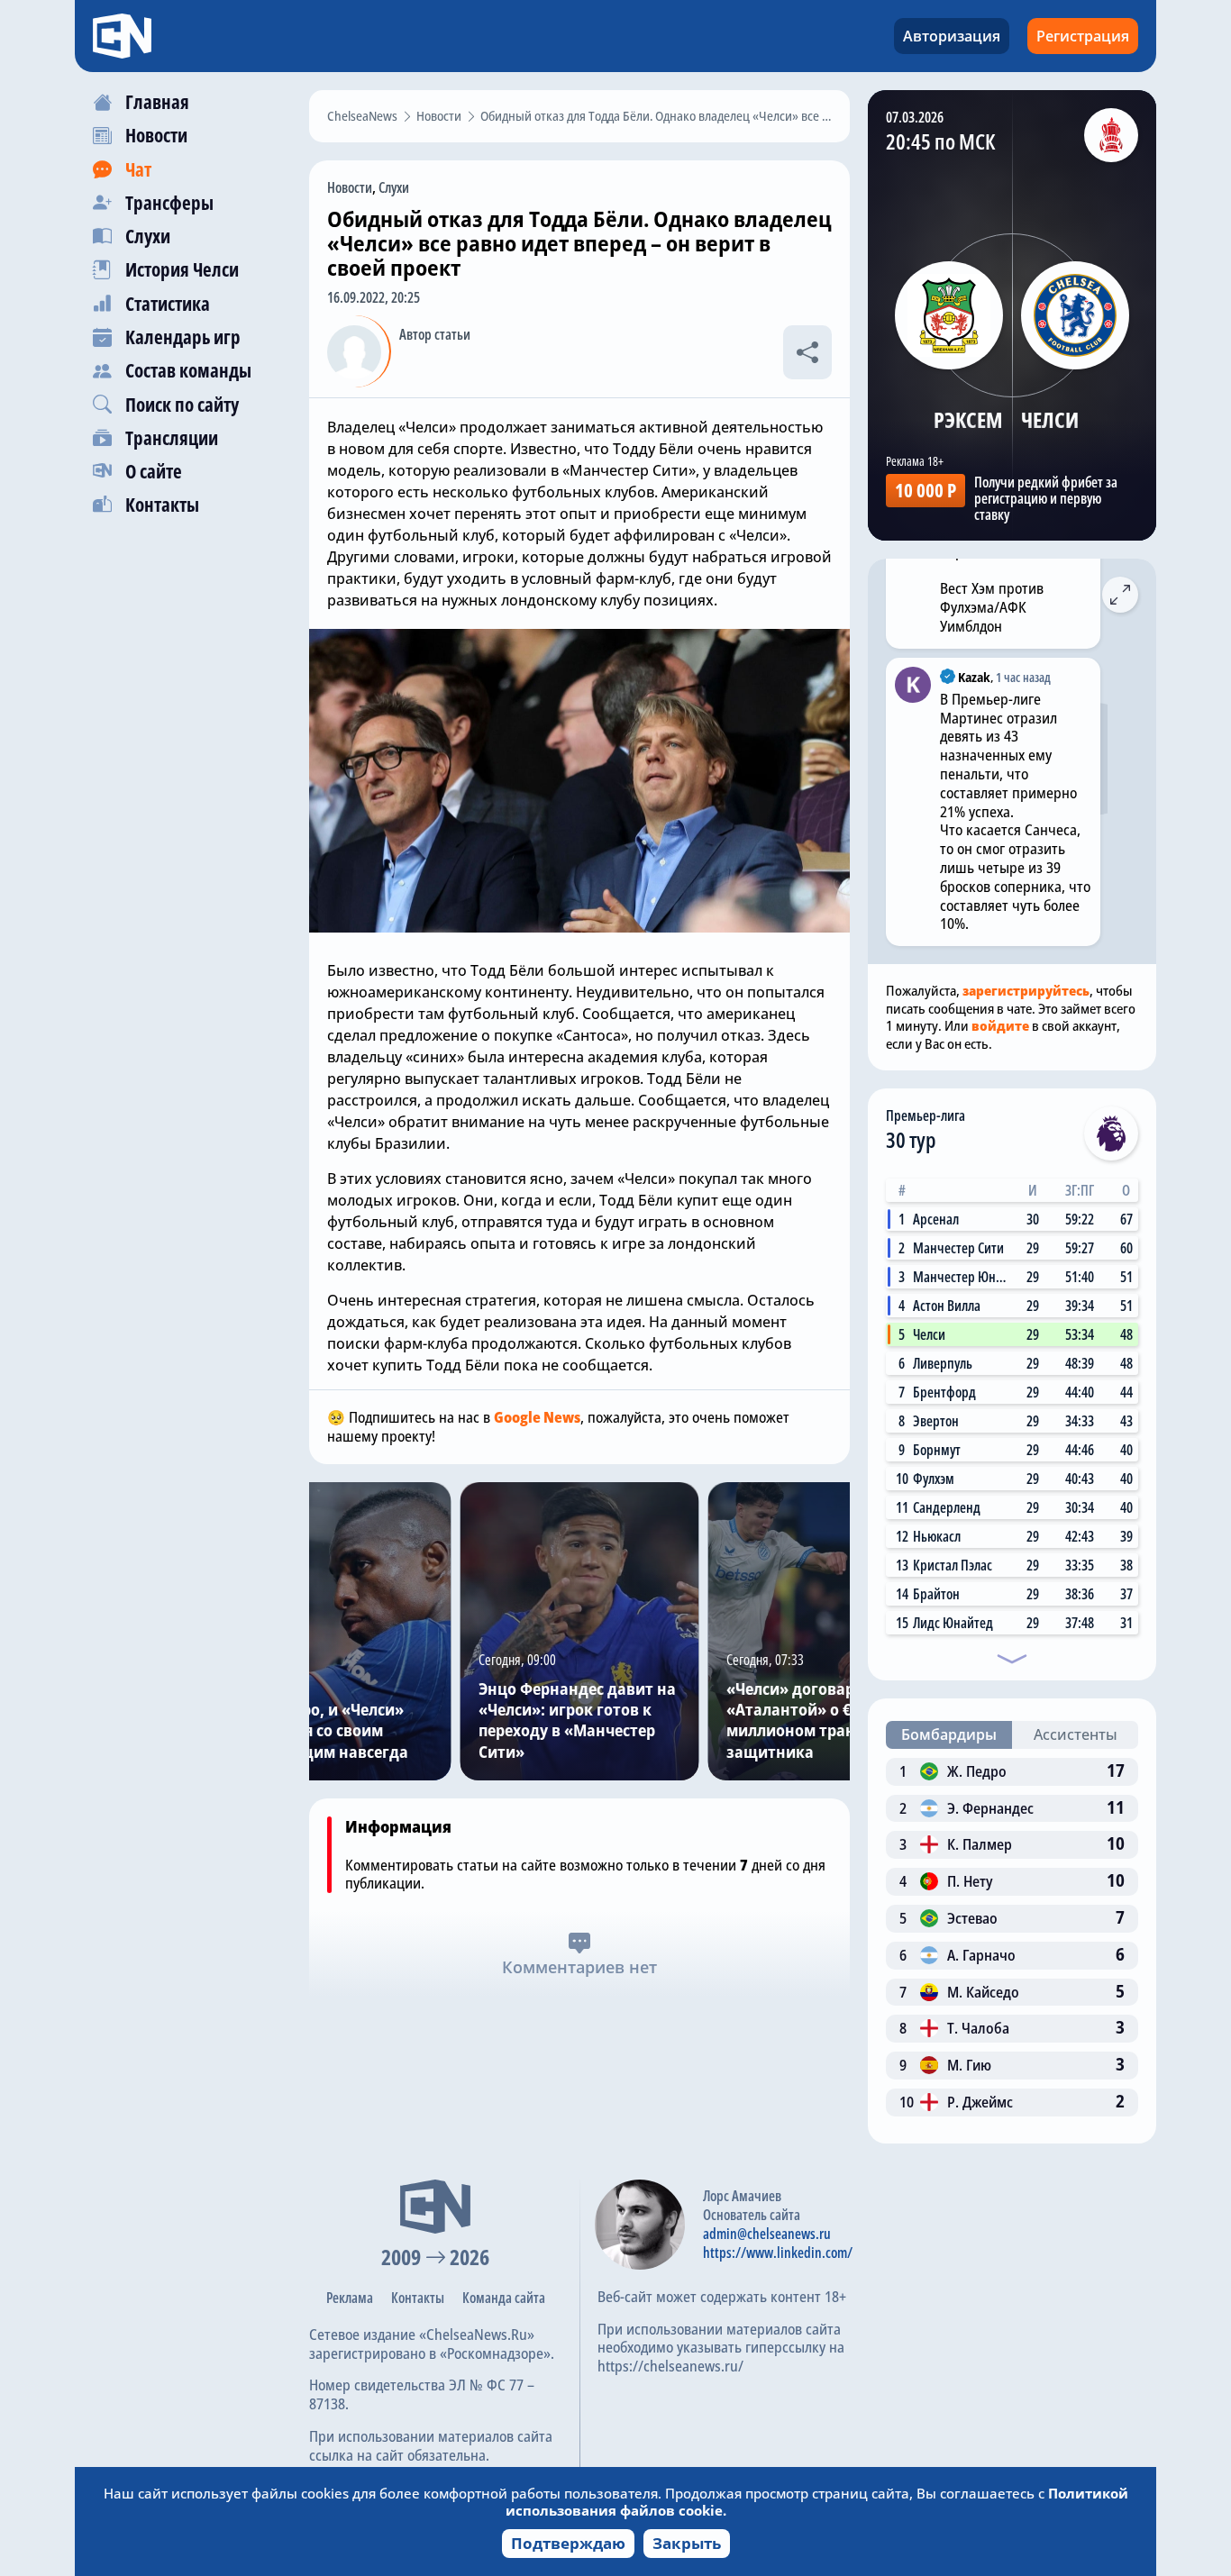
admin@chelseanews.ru (767, 2234)
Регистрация (1083, 36)
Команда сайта (504, 2298)
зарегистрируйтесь (1026, 990)
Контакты (418, 2298)
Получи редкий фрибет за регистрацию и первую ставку (1046, 498)
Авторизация (952, 36)
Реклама (350, 2298)
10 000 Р (926, 490)
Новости (350, 187)
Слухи (394, 187)
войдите (1000, 1025)
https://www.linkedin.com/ (778, 2253)
